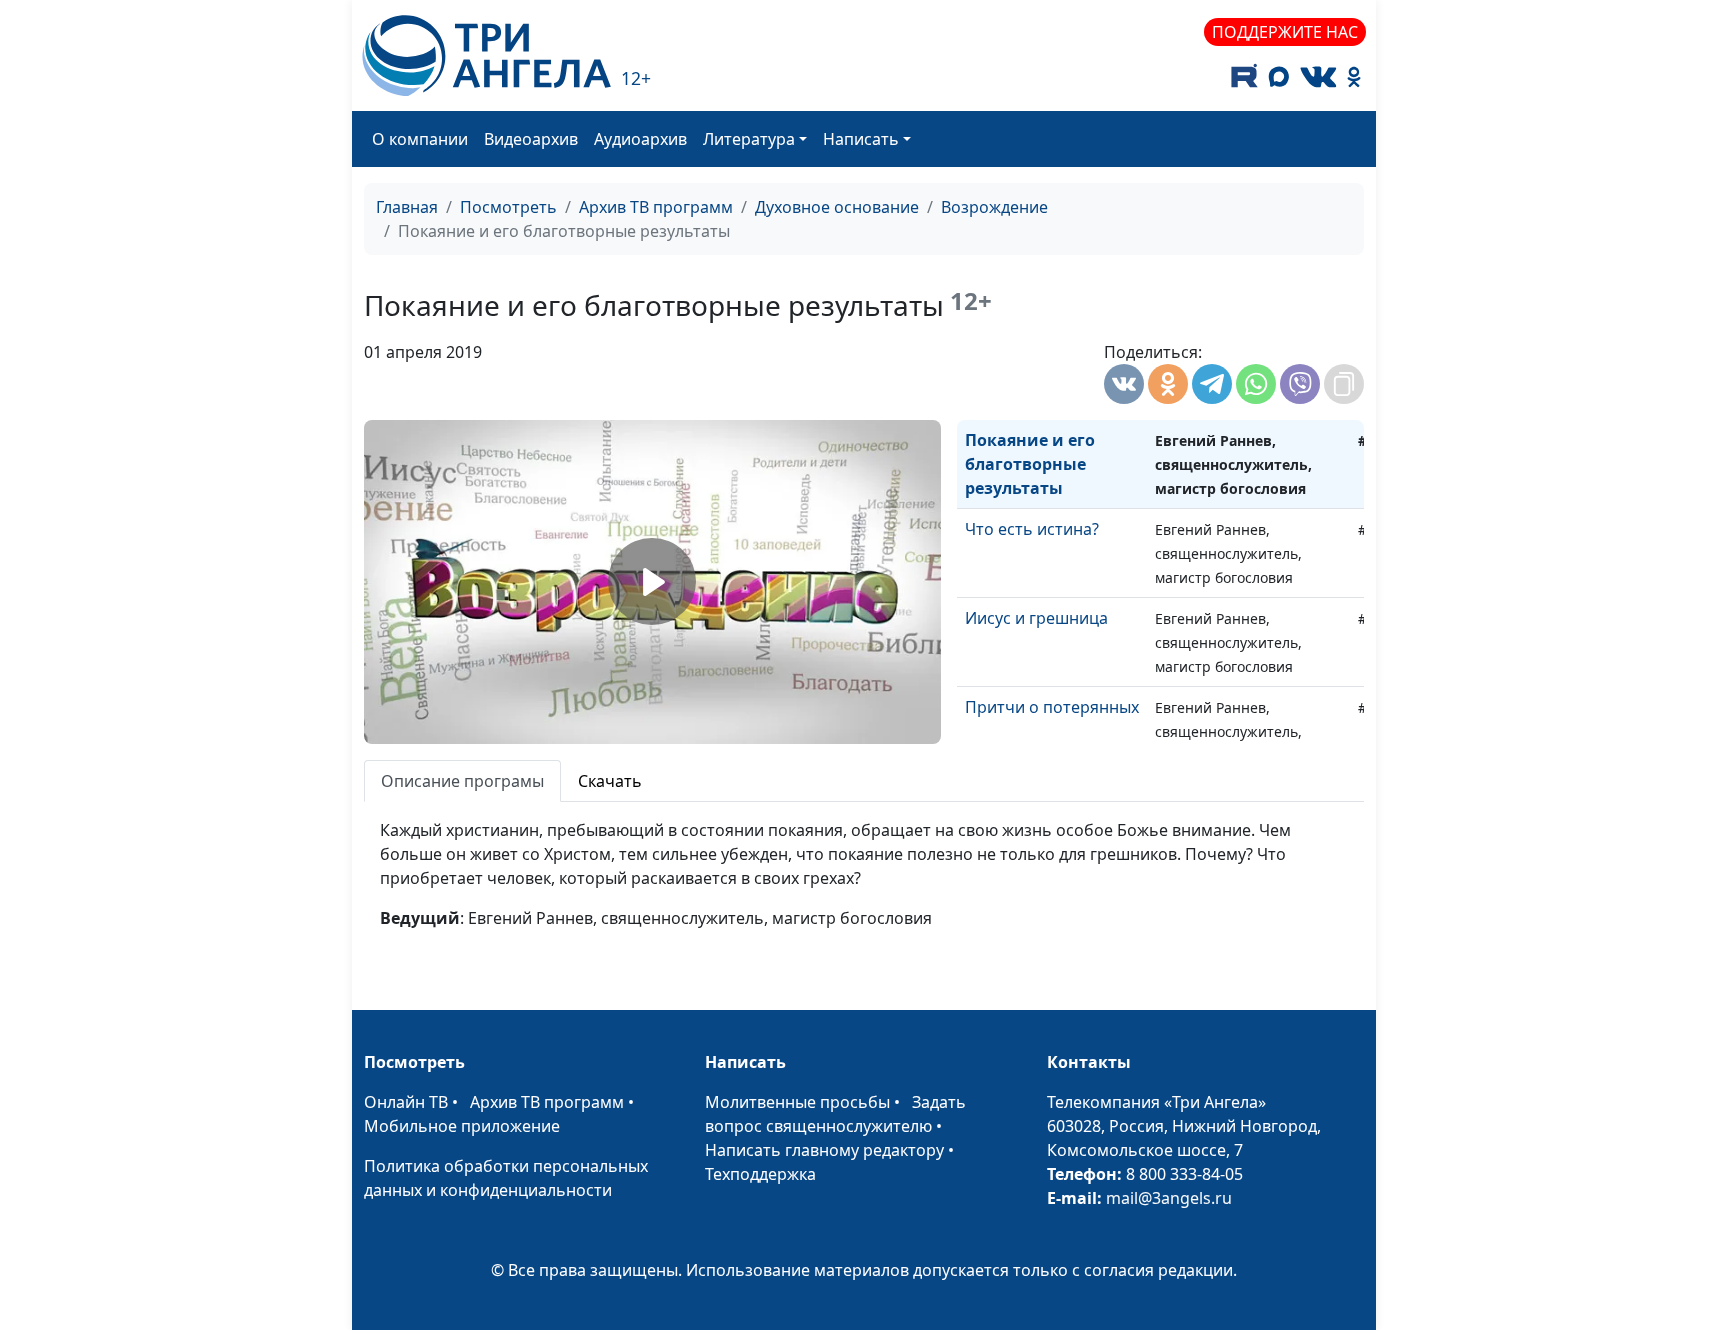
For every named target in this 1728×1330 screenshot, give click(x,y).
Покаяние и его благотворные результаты (1030, 464)
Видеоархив (531, 139)
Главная (407, 207)
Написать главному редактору (824, 1150)
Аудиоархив (640, 139)
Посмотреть (508, 207)
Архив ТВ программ (656, 207)
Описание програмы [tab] (462, 781)
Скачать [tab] (610, 781)
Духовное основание (837, 207)
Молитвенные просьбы (797, 1102)
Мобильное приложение (462, 1126)
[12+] (486, 55)
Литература (749, 139)
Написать (861, 139)
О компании (420, 139)
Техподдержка (760, 1174)
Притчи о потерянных (1052, 707)
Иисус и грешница (1036, 618)
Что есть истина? (1032, 529)
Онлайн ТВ (406, 1102)
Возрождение (994, 207)
